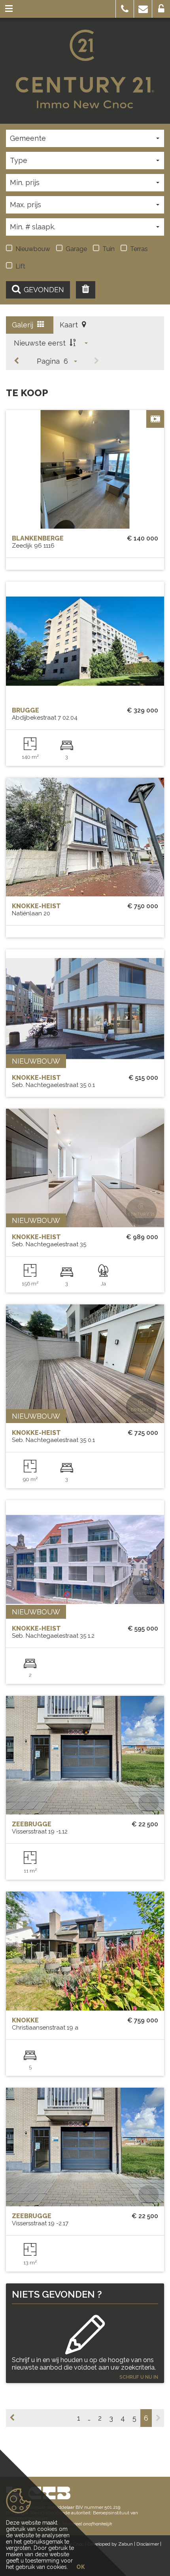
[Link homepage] (85, 69)
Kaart (70, 325)
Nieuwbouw (33, 249)
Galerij (24, 325)
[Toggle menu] (9, 9)
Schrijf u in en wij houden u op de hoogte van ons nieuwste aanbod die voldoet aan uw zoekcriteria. (84, 2364)
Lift (20, 266)
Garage (76, 249)
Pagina (48, 361)
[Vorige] (17, 361)
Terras (139, 249)
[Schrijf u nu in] (85, 2330)
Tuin (109, 249)
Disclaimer (148, 2544)
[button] (125, 9)
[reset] (86, 290)
